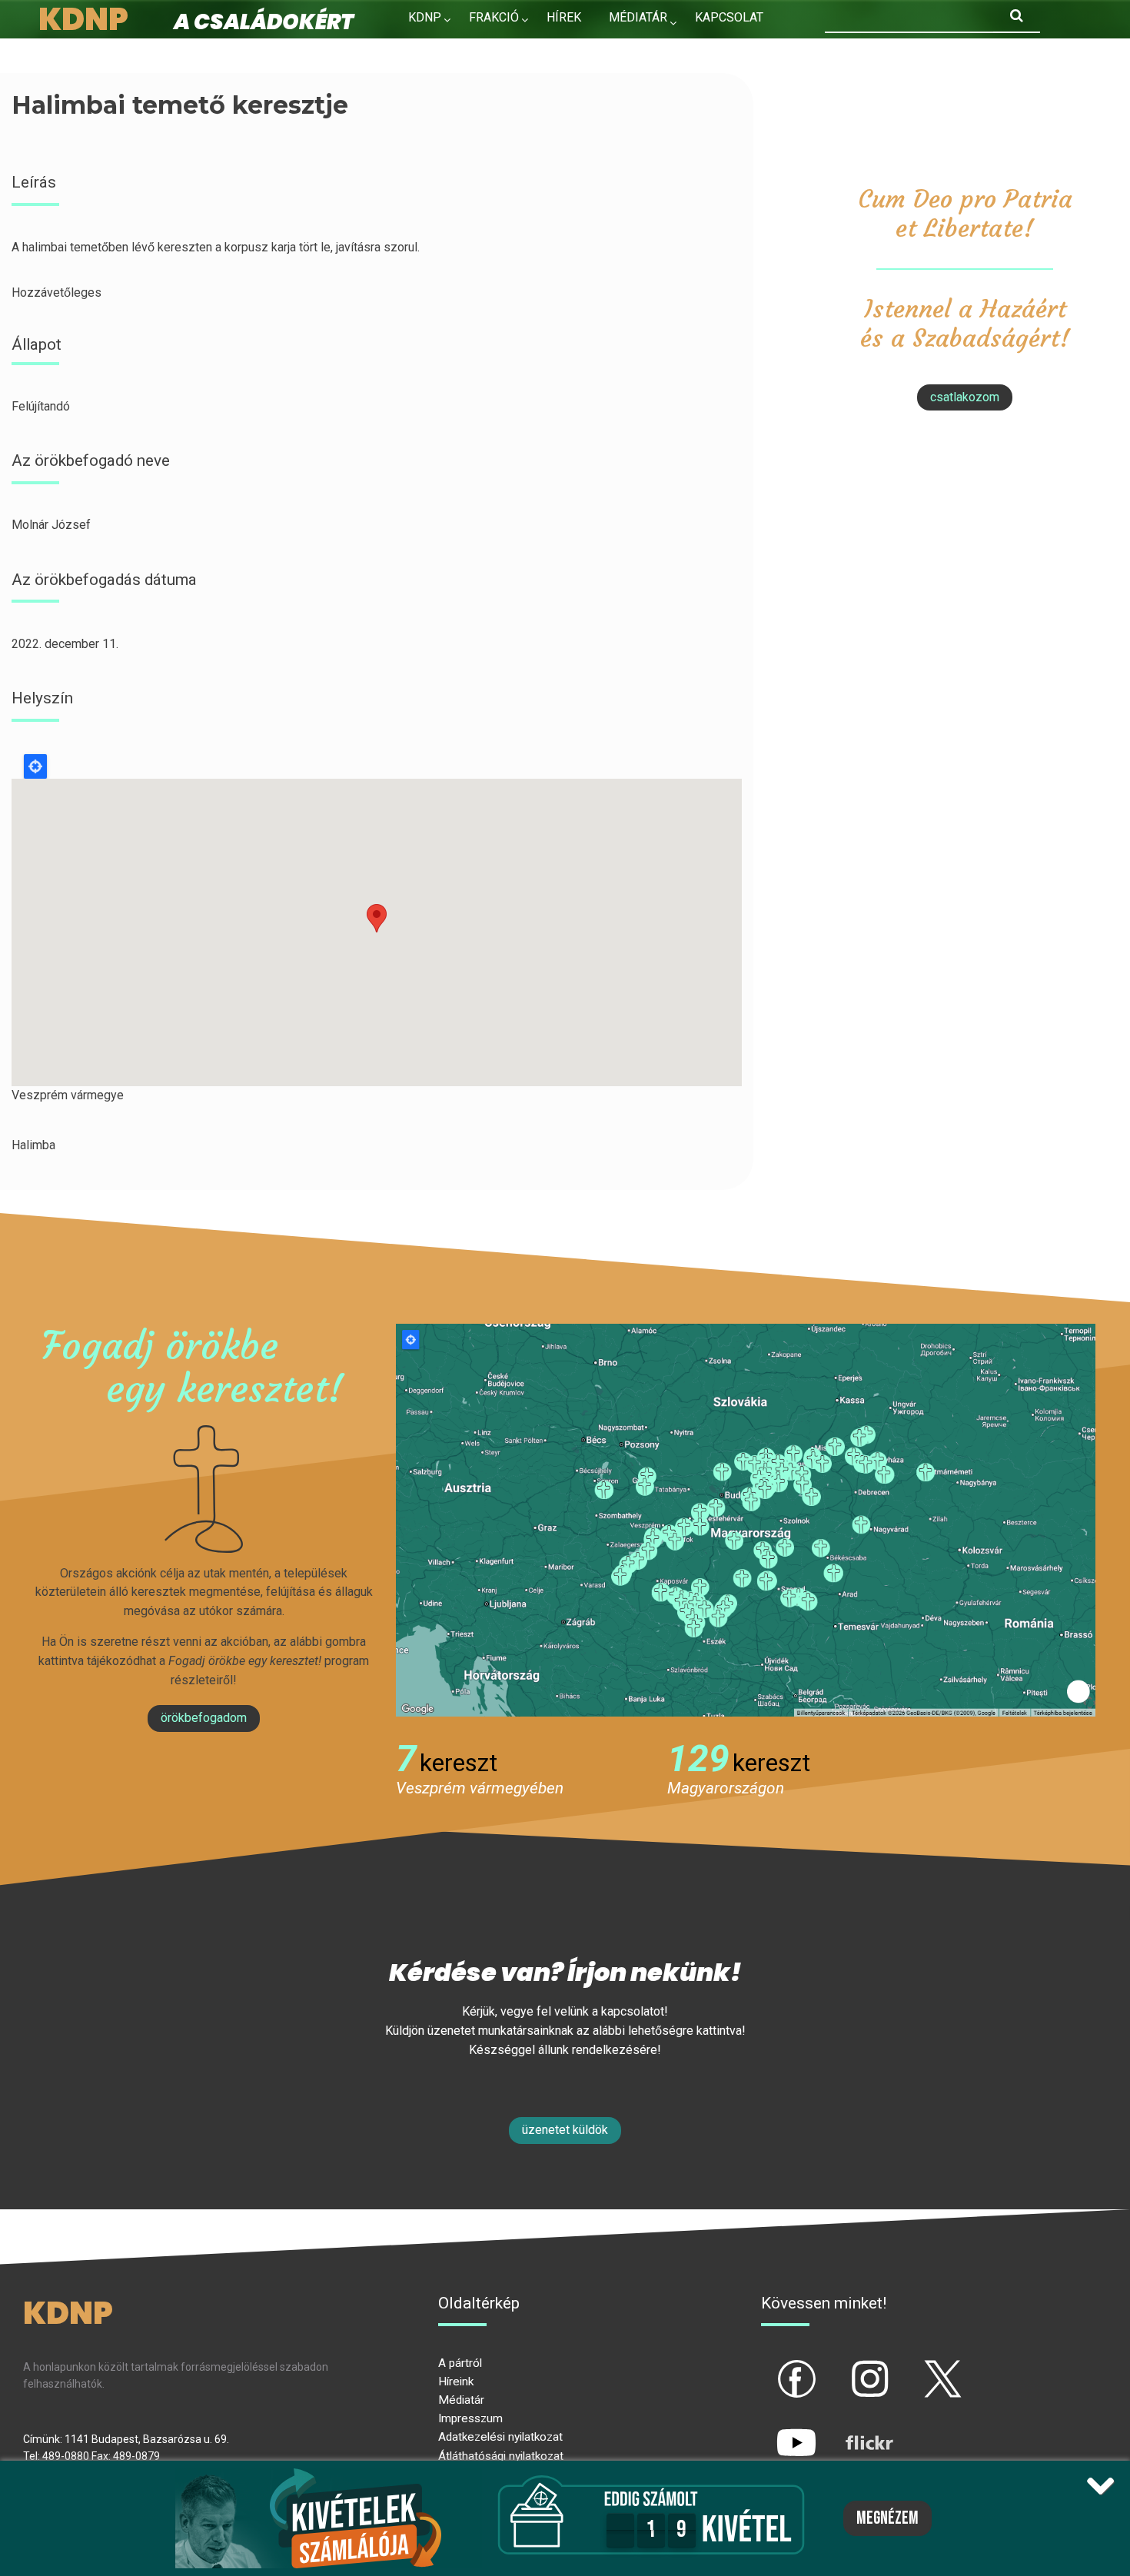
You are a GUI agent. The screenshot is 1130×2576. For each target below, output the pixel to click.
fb (771, 2366)
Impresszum (470, 2418)
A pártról (460, 2363)
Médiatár (461, 2400)
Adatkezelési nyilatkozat (500, 2437)
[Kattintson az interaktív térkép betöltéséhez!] (746, 1519)
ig (843, 2366)
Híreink (456, 2382)
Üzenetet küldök (565, 2130)
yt (770, 2430)
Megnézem (887, 2518)
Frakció (494, 17)
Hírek (564, 17)
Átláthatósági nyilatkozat (501, 2456)
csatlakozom (965, 397)
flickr (850, 2430)
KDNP (425, 17)
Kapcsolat (729, 17)
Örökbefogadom (204, 1718)
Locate (35, 766)
